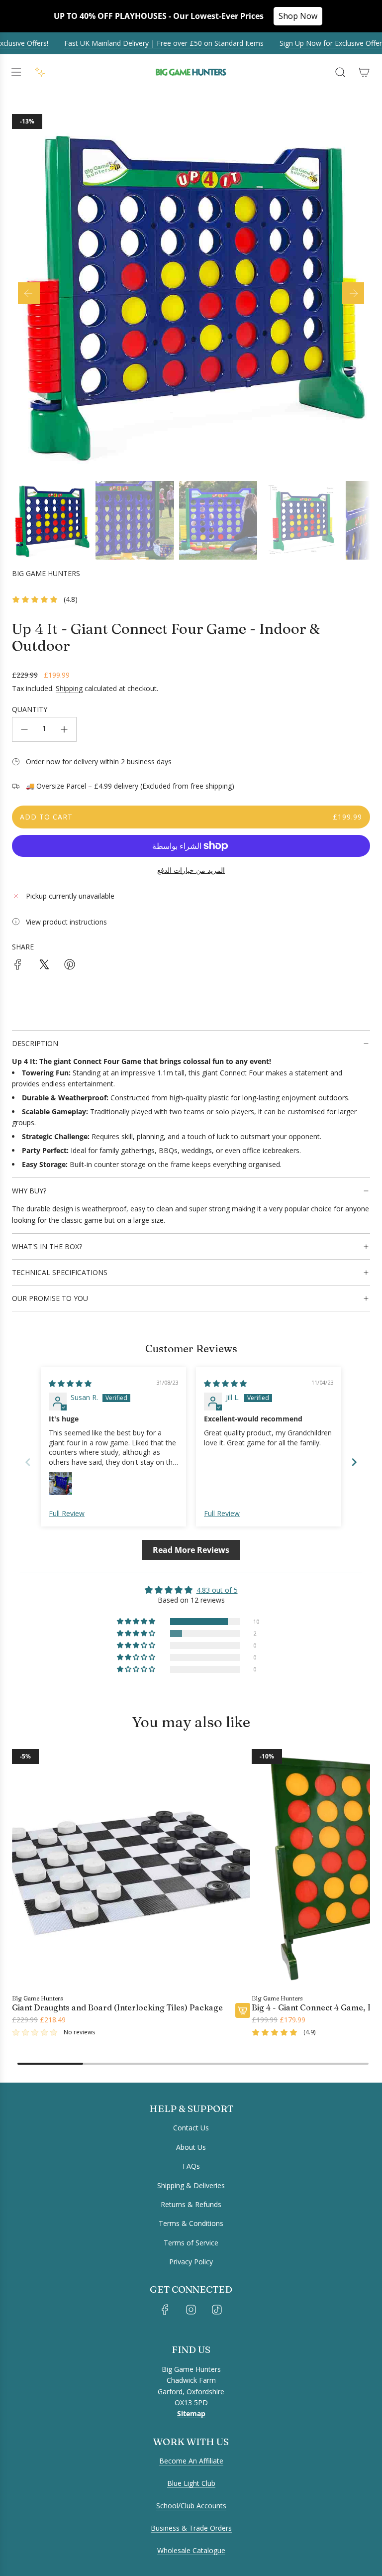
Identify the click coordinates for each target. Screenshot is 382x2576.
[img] (70, 1383)
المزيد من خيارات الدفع (191, 870)
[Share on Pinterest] (70, 966)
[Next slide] (354, 1462)
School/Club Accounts (191, 2506)
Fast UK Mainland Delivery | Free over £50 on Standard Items (146, 43)
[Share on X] (44, 966)
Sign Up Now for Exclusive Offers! (316, 43)
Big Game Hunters (46, 573)
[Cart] (364, 72)
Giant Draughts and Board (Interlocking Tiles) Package (117, 2008)
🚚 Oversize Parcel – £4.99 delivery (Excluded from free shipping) (130, 786)
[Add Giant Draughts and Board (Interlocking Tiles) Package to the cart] (243, 2010)
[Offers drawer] (40, 72)
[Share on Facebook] (18, 966)
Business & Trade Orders (191, 2528)
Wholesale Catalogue (191, 2550)
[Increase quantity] (64, 729)
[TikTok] (217, 2310)
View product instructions (66, 922)
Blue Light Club (191, 2483)
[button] (29, 293)
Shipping (69, 688)
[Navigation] (16, 72)
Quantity (30, 709)
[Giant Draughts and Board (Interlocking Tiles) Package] (131, 1868)
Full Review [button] (67, 1513)
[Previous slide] (28, 1462)
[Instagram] (191, 2310)
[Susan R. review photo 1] (61, 1484)
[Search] (340, 72)
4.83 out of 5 (217, 1590)
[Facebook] (165, 2310)
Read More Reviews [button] (191, 1550)
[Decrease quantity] (24, 729)
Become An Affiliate (191, 2461)
